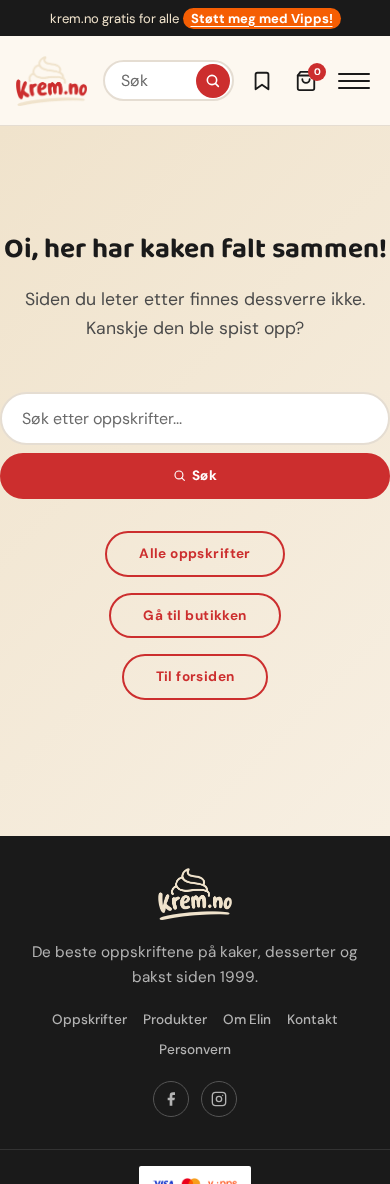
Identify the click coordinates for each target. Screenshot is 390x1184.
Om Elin (247, 1019)
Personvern (195, 1049)
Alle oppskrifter (195, 553)
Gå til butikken (194, 615)
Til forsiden (195, 676)
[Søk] (213, 81)
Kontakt (312, 1019)
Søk (204, 475)
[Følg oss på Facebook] (171, 1099)
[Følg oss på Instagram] (219, 1099)
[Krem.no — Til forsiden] (51, 81)
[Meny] (354, 81)
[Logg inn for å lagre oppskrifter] (262, 81)
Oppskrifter (89, 1019)
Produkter (175, 1019)
